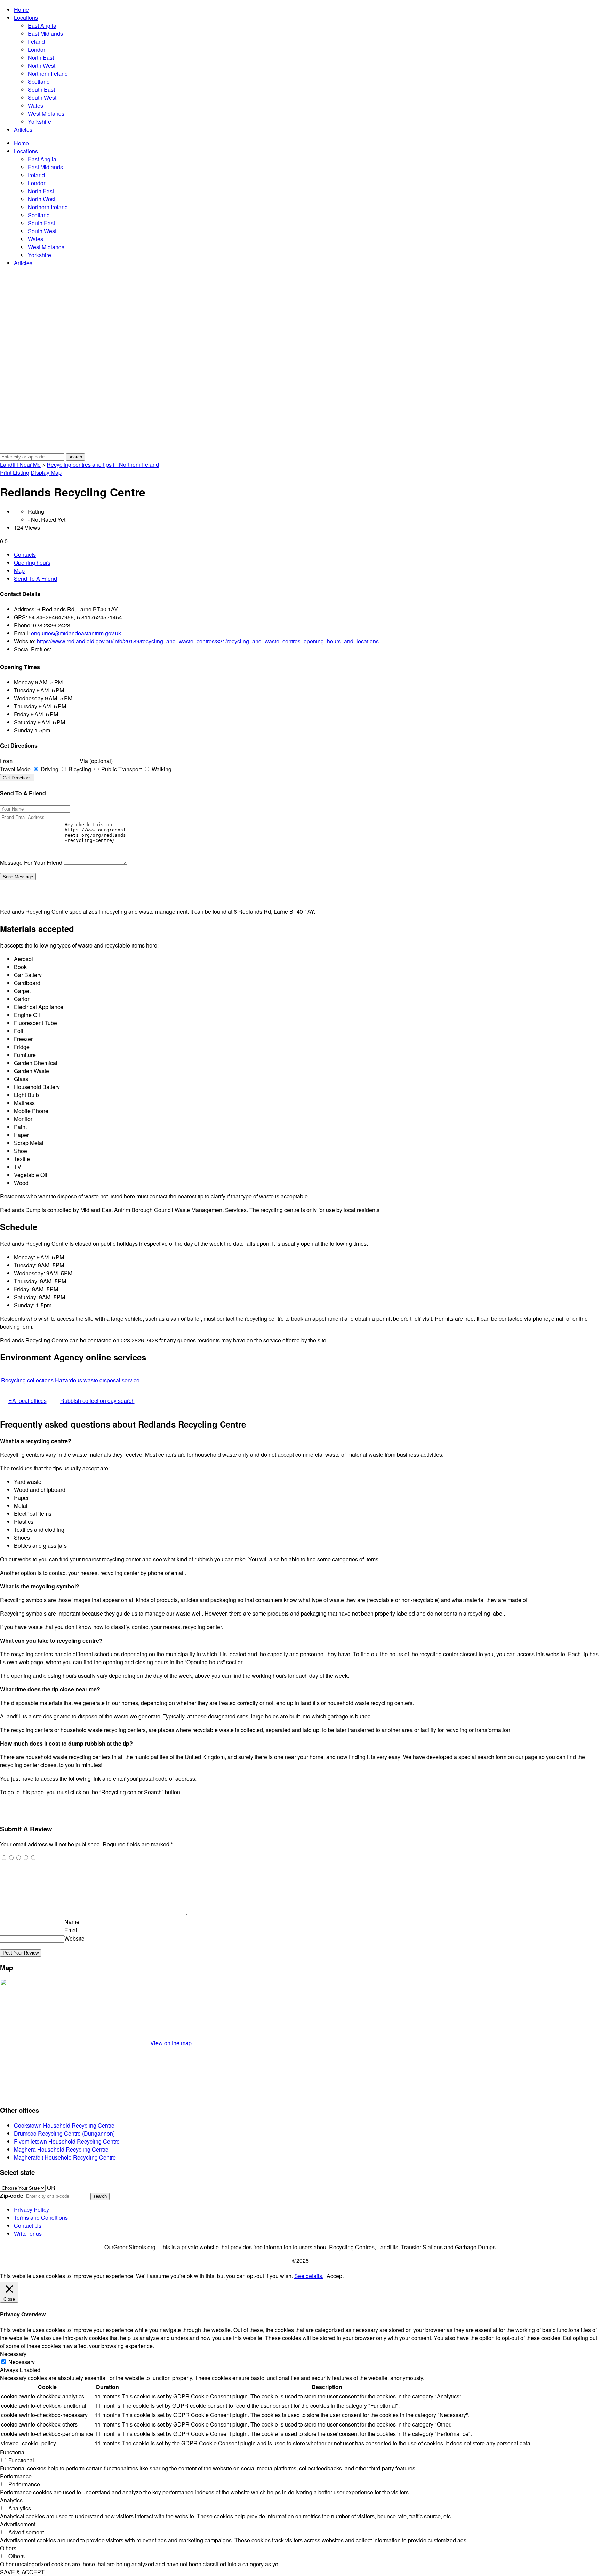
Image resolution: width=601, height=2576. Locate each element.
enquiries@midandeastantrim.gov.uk (76, 633)
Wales (35, 105)
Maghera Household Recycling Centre (61, 2149)
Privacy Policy (31, 2209)
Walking (161, 769)
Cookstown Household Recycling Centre (64, 2125)
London (37, 50)
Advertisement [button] (18, 2524)
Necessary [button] (13, 2354)
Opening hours (32, 563)
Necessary (22, 2362)
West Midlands (46, 113)
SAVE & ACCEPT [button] (22, 2572)
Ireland (36, 42)
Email (71, 1930)
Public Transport (121, 769)
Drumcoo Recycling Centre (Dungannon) (64, 2133)
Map (19, 571)
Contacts (25, 555)
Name (72, 1922)
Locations (26, 18)
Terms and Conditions (41, 2217)
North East (41, 58)
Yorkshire (39, 121)
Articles (23, 129)
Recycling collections (27, 1380)
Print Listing (15, 473)
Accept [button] (335, 2276)
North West (42, 66)
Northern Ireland (48, 74)
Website (74, 1938)
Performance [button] (16, 2476)
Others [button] (8, 2548)
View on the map (171, 2043)
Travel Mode (15, 769)
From (6, 761)
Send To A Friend (35, 579)
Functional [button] (13, 2452)
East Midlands (45, 34)
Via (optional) (96, 761)
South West (42, 97)
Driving (49, 769)
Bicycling (79, 769)
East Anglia (42, 26)
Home (21, 10)
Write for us (28, 2233)
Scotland (39, 82)
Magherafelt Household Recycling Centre (65, 2157)
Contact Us (28, 2225)
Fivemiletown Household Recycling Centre (67, 2141)
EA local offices (27, 1401)
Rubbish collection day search (97, 1401)
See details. (309, 2276)
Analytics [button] (11, 2500)
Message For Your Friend (31, 863)
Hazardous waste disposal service (97, 1380)
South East (41, 90)
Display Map (46, 473)
